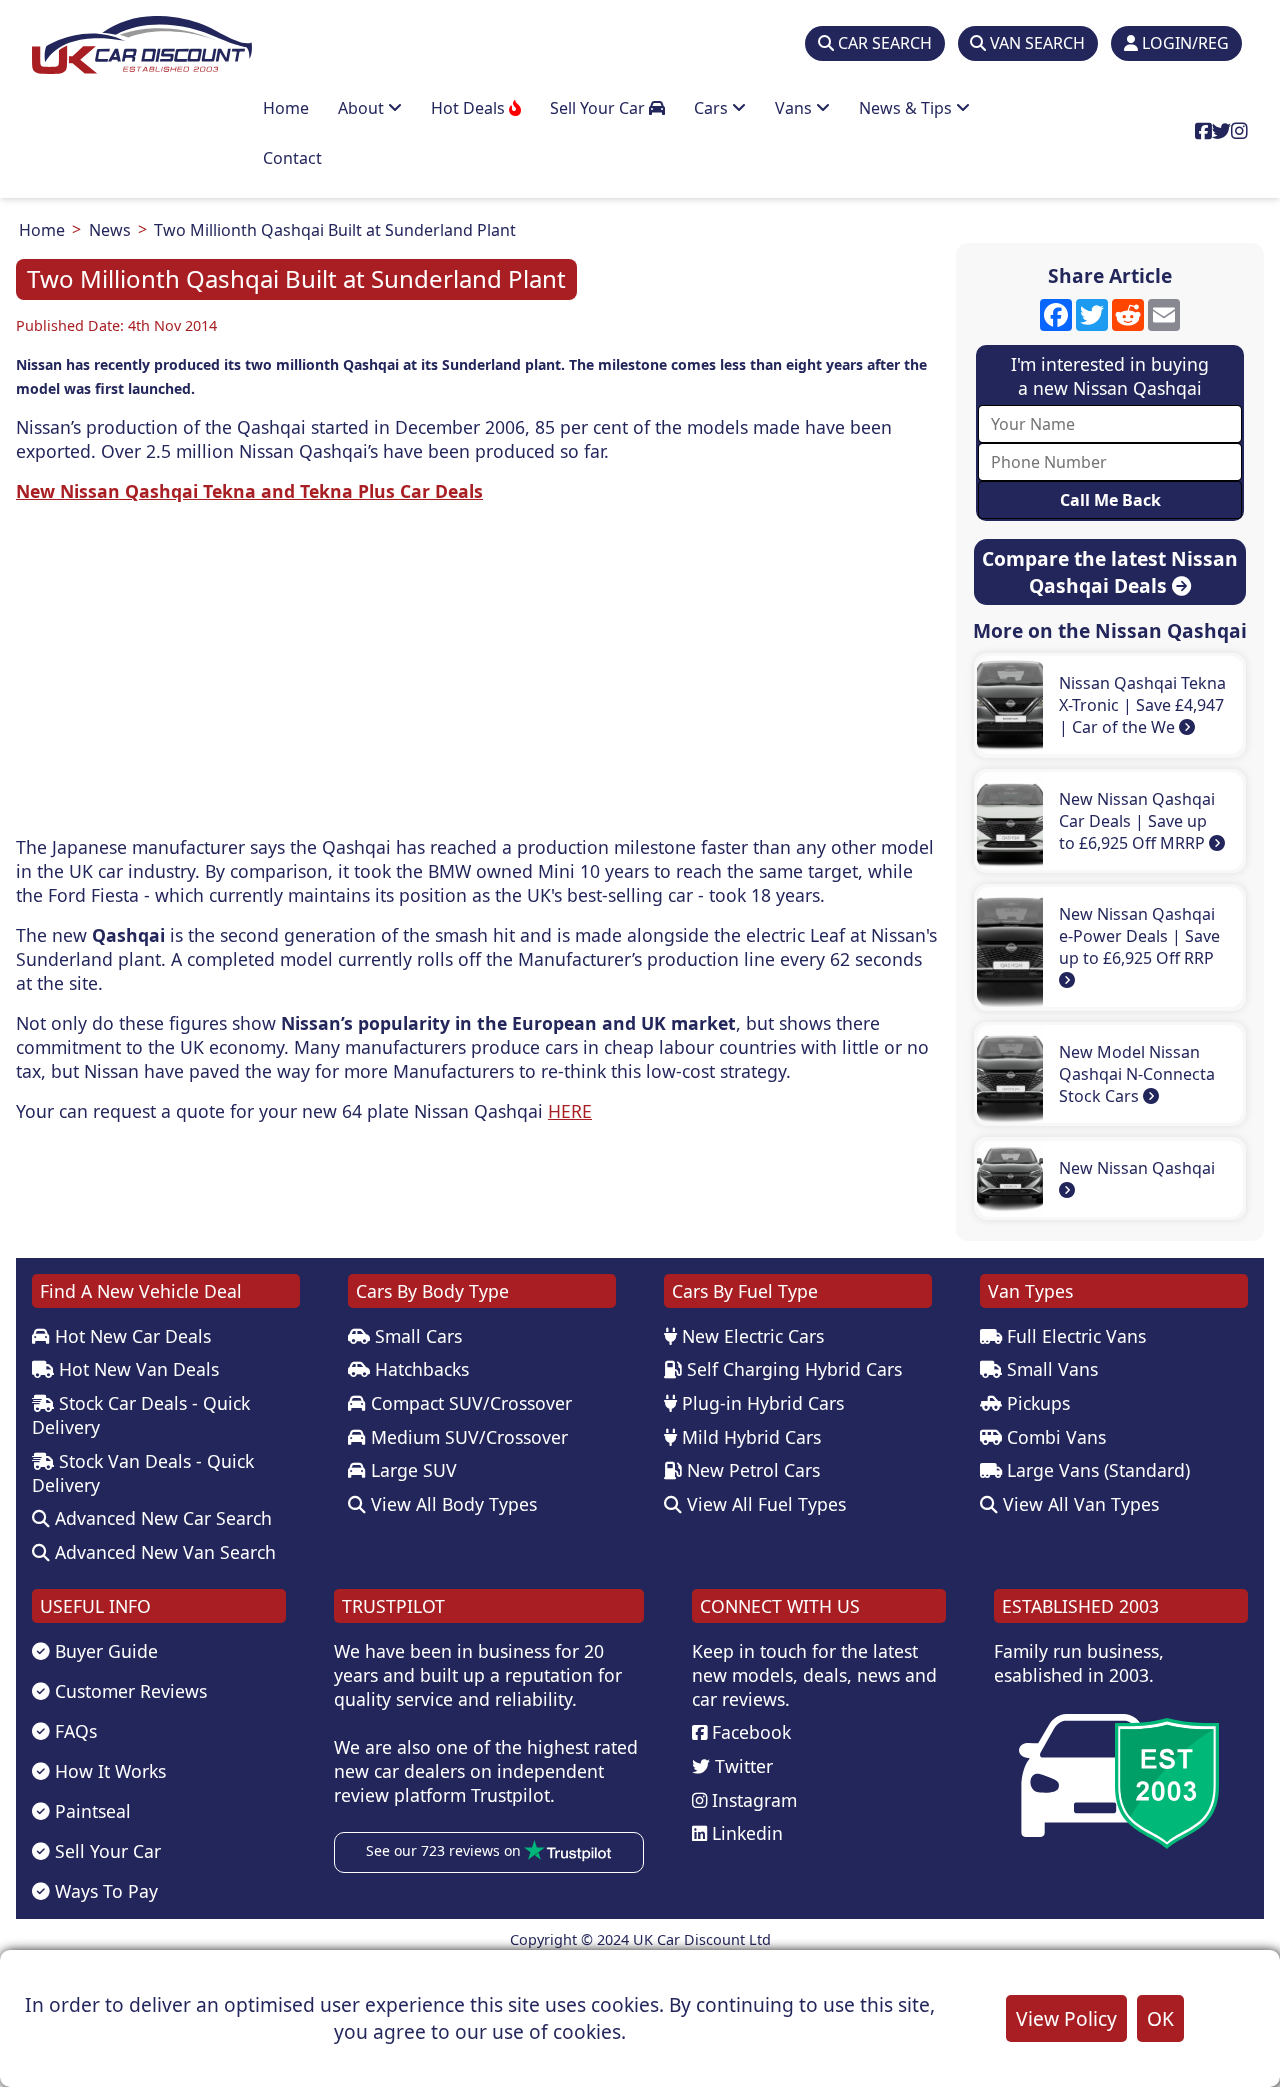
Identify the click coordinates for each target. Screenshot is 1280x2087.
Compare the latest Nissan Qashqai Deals (1110, 572)
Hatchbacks (419, 1369)
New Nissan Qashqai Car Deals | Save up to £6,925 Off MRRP (1137, 821)
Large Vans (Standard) (1096, 1470)
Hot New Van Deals (136, 1369)
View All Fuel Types (764, 1504)
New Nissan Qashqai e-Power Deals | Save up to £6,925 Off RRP (1139, 936)
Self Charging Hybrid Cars (792, 1369)
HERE (570, 1111)
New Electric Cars (750, 1336)
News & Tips (907, 108)
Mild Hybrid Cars (749, 1437)
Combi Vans (1054, 1437)
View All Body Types (451, 1504)
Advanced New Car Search (161, 1518)
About (363, 108)
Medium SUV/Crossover (467, 1437)
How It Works (108, 1771)
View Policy (1066, 2018)
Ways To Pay (104, 1891)
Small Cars (416, 1336)
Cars (713, 108)
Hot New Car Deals (130, 1336)
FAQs (73, 1731)
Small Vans (1050, 1369)
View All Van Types (1078, 1504)
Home (286, 108)
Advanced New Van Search (163, 1552)
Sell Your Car (599, 108)
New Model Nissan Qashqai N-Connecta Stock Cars (1137, 1074)
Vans (795, 108)
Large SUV (411, 1470)
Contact (292, 158)
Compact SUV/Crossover (469, 1403)
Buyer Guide (104, 1651)
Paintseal (90, 1811)
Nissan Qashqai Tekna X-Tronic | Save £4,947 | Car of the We (1142, 705)
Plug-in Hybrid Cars (760, 1403)
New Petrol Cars (751, 1470)
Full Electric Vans (1074, 1336)
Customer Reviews (128, 1691)
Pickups (1036, 1403)
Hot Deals (470, 108)
